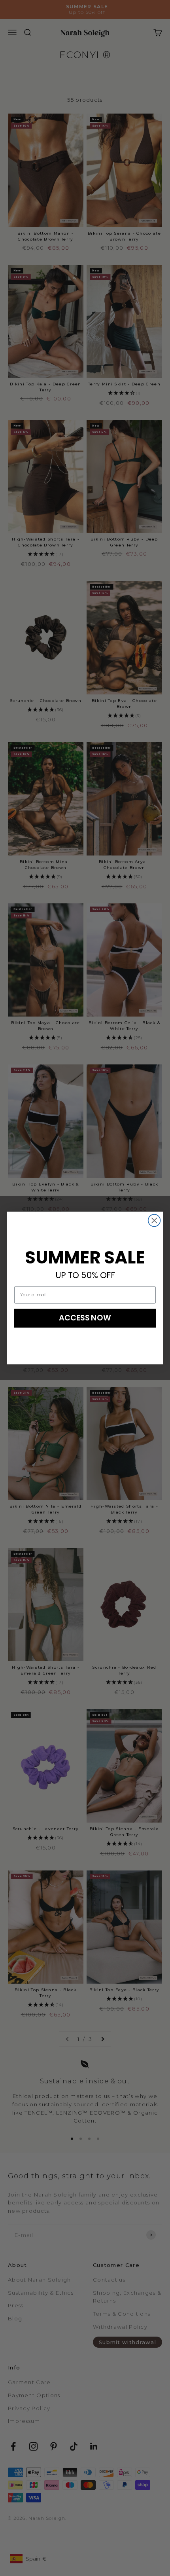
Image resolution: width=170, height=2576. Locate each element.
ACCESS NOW (85, 1318)
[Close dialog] (154, 1221)
